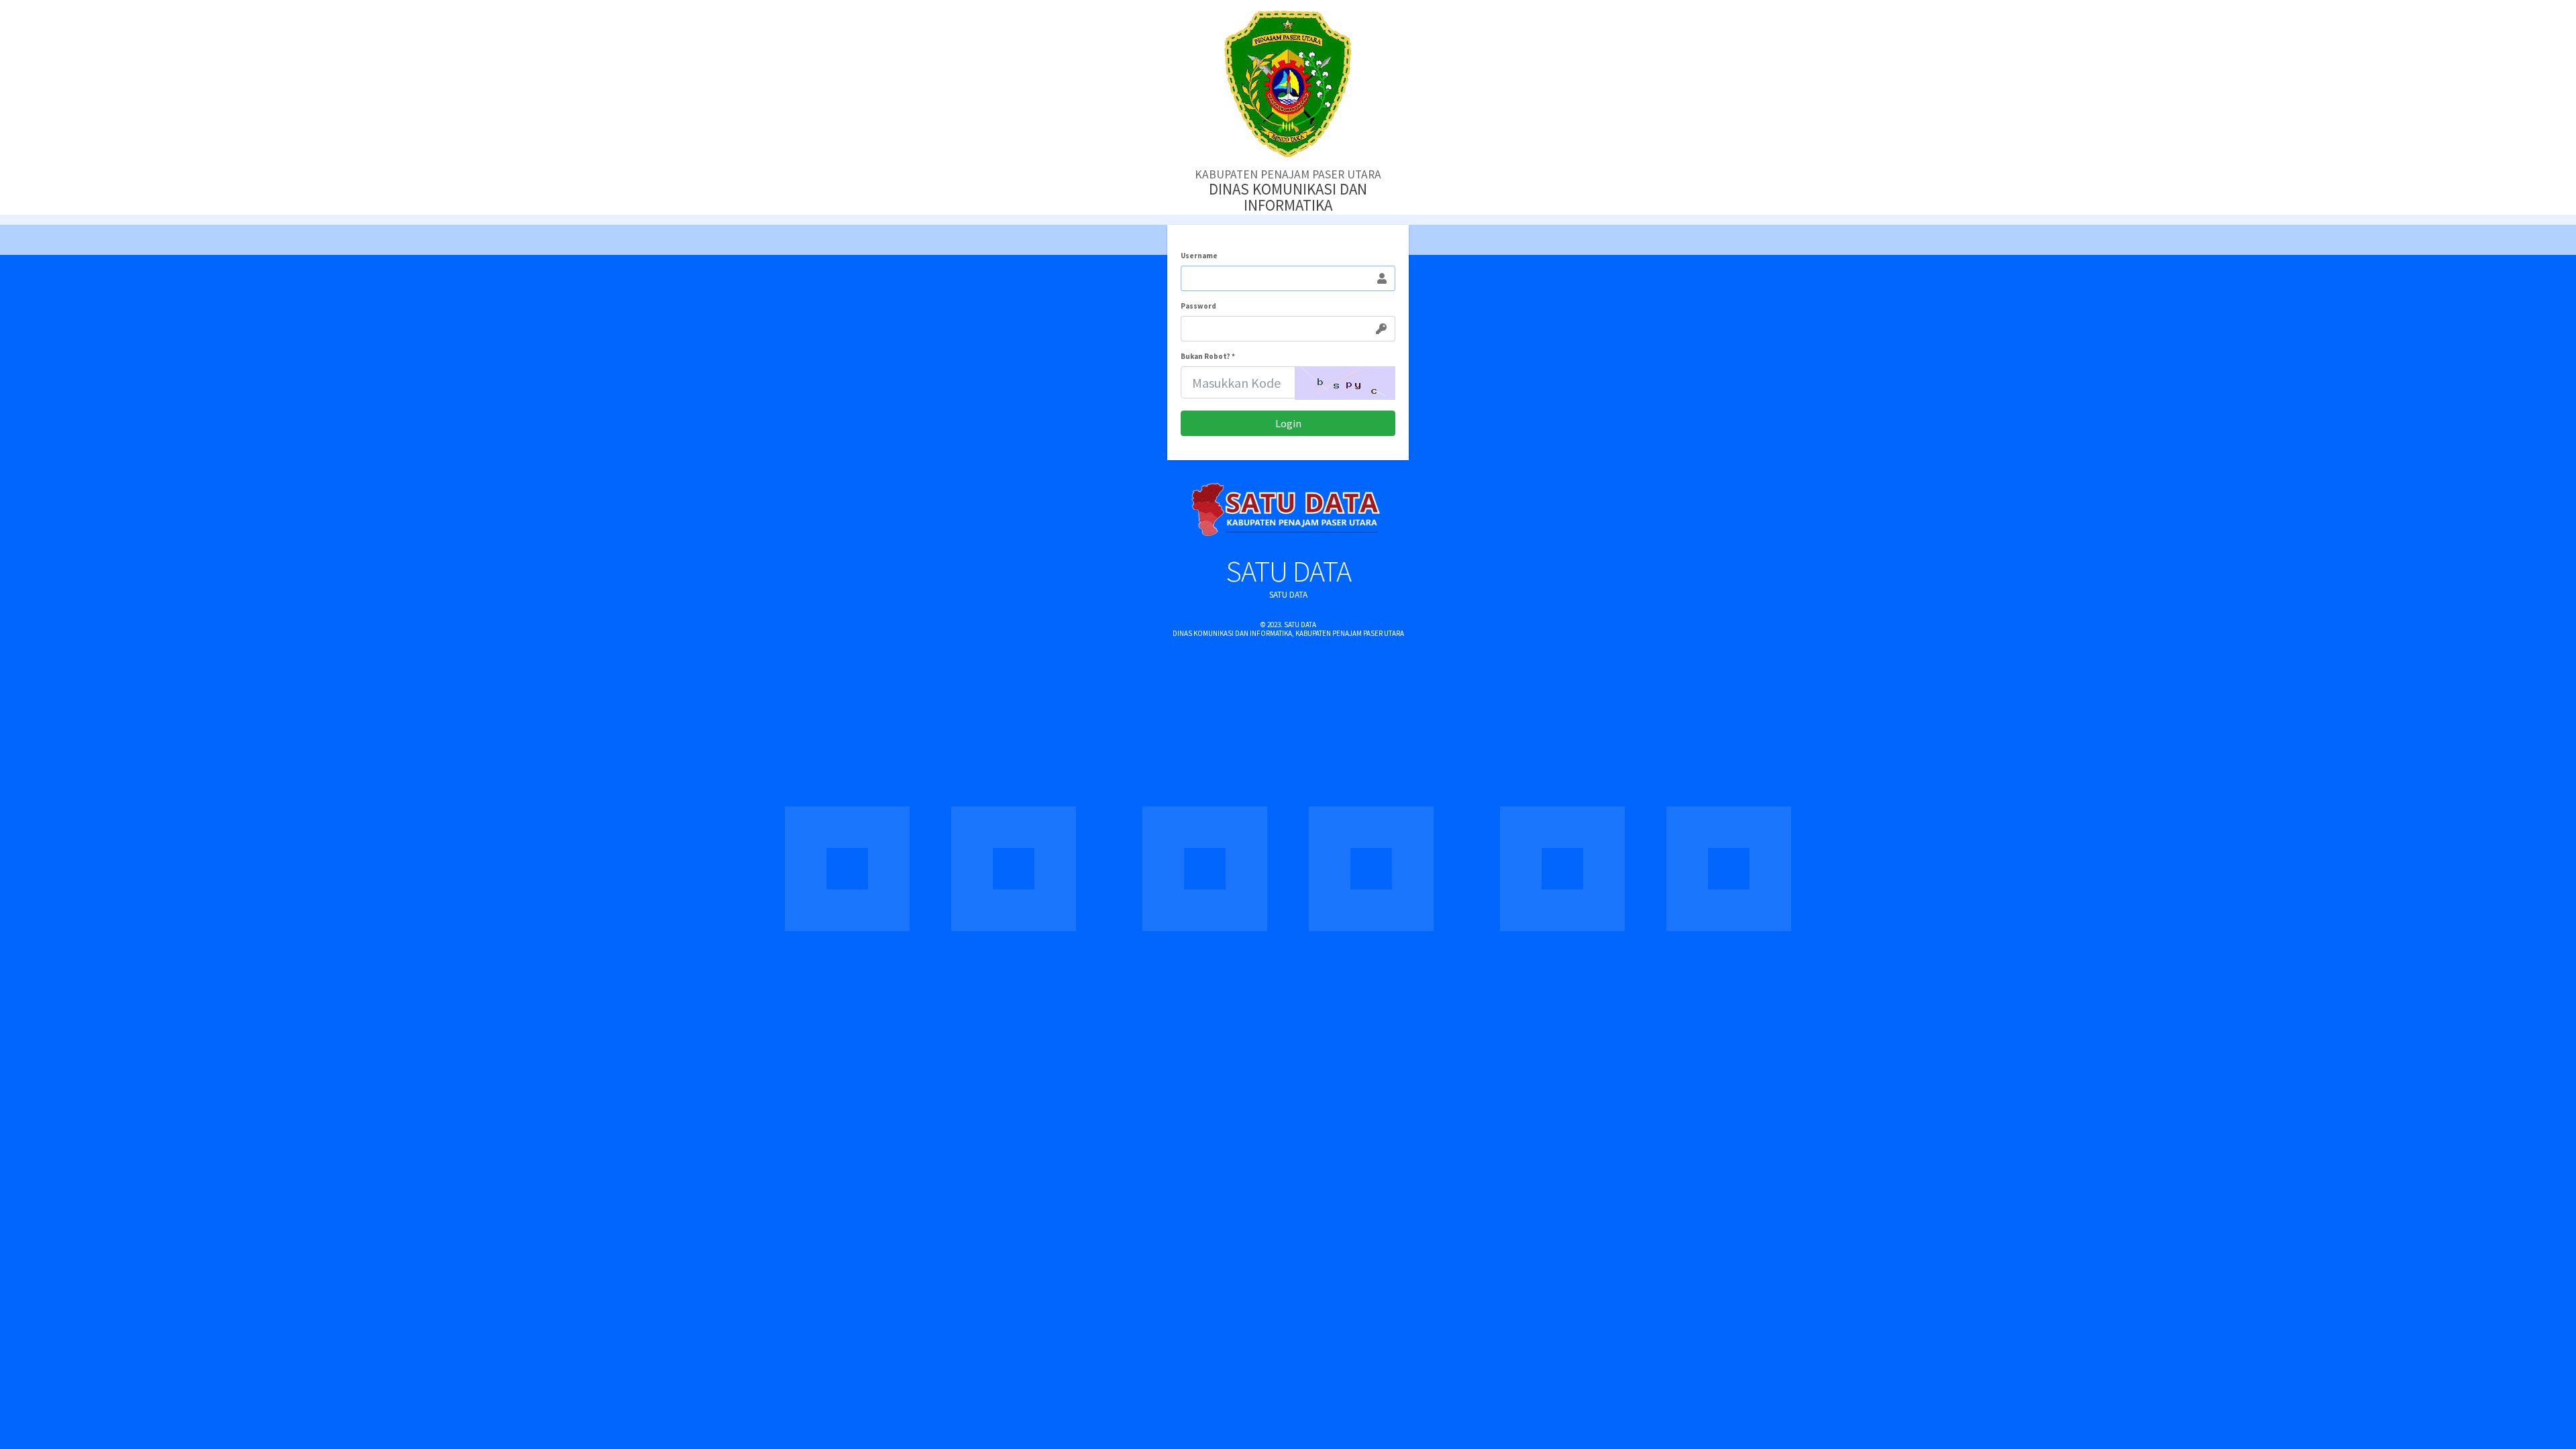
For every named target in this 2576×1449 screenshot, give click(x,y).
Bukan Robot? (1208, 357)
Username (1199, 256)
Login (1288, 423)
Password (1198, 306)
